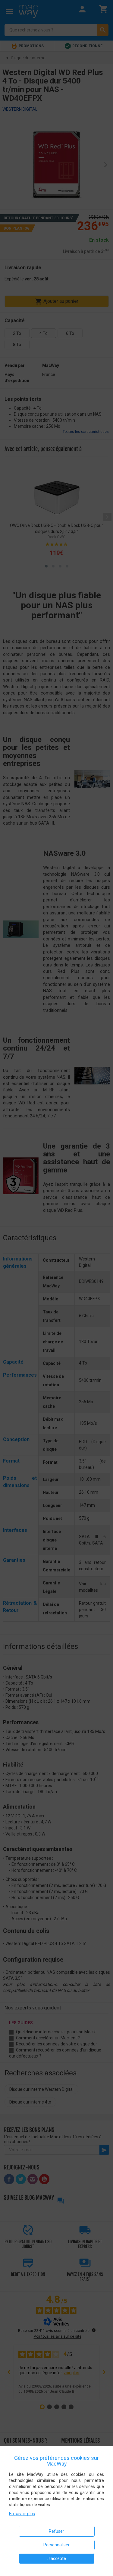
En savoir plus (22, 2514)
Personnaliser (56, 2545)
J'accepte (57, 2558)
